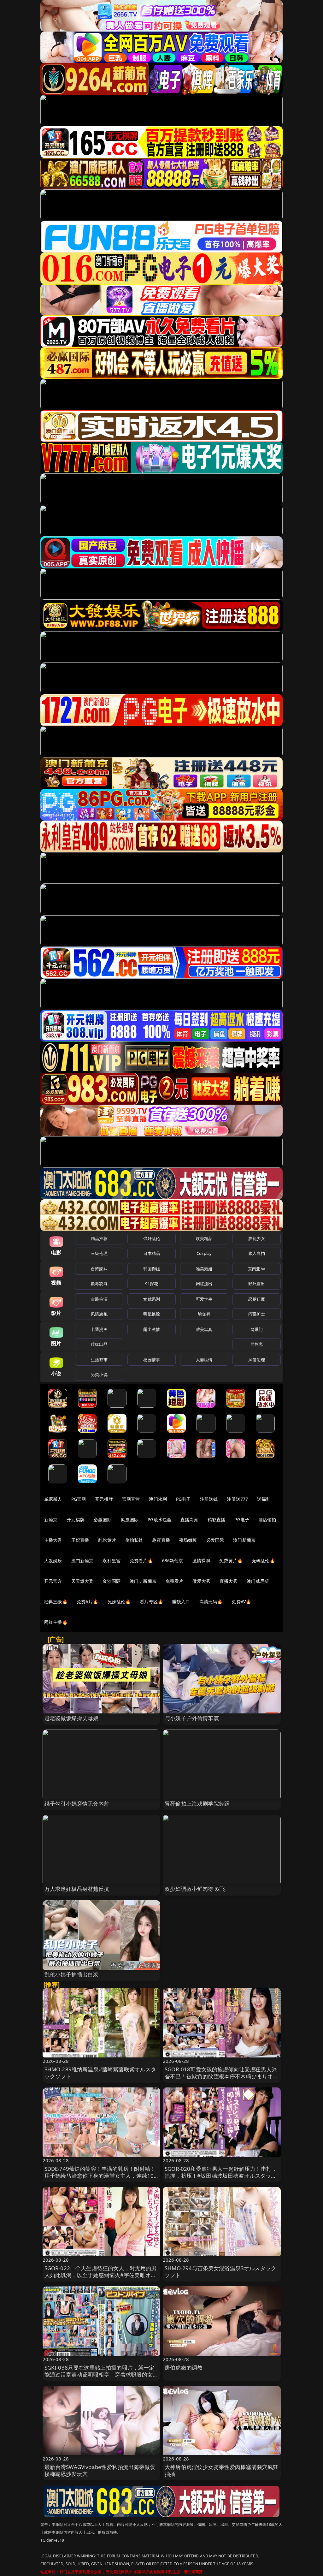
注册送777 (237, 1499)
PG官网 (79, 1499)
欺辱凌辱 (99, 1284)
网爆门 (257, 1329)
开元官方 (53, 1581)
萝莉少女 (257, 1238)
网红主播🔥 (56, 1622)
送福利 (264, 1499)
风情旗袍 (99, 1314)
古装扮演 (99, 1299)
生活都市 (99, 1360)
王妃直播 (80, 1540)
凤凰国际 (130, 1519)
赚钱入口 (181, 1602)
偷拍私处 (134, 1540)
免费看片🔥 (141, 1561)
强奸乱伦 (152, 1238)
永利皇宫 (112, 1561)
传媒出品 (99, 1344)
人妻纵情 (204, 1360)
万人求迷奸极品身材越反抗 (77, 1889)
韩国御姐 (152, 1269)
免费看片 (175, 1581)
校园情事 (152, 1360)
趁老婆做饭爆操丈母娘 (72, 1718)
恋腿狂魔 (257, 1299)
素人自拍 (257, 1253)
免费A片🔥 (88, 1602)
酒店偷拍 (267, 1519)
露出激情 (152, 1329)
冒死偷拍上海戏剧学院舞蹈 (197, 1804)
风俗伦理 (257, 1360)
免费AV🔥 (241, 1602)
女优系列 (152, 1299)
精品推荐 (99, 1238)
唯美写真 (204, 1329)
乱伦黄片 (107, 1540)
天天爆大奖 (82, 1581)
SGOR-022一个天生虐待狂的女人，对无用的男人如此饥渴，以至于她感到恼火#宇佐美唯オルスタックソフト (101, 2275)
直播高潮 (189, 1519)
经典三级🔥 (56, 1602)
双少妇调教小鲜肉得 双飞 (195, 1889)
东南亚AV (257, 1269)
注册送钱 (209, 1499)
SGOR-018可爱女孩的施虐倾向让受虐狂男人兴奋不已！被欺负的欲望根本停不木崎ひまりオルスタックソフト (222, 2076)
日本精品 (152, 1253)
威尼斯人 (53, 1499)
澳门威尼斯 (258, 1581)
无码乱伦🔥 (263, 1561)
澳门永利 (158, 1499)
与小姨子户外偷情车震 (192, 1718)
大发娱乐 (53, 1561)
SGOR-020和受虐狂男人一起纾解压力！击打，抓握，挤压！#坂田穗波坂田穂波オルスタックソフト (221, 2176)
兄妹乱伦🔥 (119, 1602)
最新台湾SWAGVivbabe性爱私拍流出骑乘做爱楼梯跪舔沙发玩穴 (100, 2470)
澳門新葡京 (82, 1561)
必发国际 (215, 1540)
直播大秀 (229, 1581)
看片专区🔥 (151, 1602)
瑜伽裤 (204, 1314)
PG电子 (183, 1499)
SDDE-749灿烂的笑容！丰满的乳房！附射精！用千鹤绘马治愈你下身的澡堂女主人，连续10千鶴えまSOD (100, 2176)
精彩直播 (217, 1519)
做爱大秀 (201, 1581)
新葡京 (51, 1519)
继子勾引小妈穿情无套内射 (77, 1804)
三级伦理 (99, 1253)
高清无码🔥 (211, 1602)
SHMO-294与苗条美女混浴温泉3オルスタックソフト (220, 2272)
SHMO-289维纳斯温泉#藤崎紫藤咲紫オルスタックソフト (100, 2073)
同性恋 (257, 1344)
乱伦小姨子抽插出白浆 (72, 1974)
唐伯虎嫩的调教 (184, 2368)
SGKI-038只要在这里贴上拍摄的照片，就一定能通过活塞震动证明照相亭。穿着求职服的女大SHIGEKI (101, 2374)
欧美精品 (204, 1238)
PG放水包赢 (159, 1519)
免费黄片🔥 (231, 1561)
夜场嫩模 (188, 1540)
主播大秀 (53, 1540)
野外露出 (257, 1284)
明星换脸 (152, 1314)
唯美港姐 (204, 1269)
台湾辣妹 (99, 1269)
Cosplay (204, 1253)
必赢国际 (103, 1519)
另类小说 (99, 1374)
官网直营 (131, 1499)
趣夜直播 (161, 1540)
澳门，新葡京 (143, 1581)
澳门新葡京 (244, 1540)
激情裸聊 (201, 1561)
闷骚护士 (257, 1314)
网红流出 (204, 1284)
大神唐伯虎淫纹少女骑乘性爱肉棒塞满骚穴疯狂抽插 (222, 2470)
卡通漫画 (99, 1329)
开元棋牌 (104, 1499)
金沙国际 (112, 1581)
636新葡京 (173, 1561)
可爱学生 (204, 1299)
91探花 (152, 1284)
